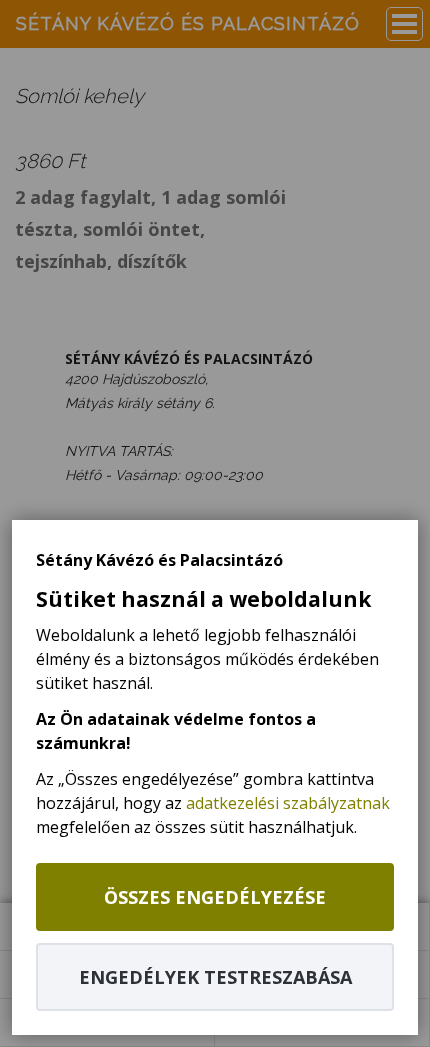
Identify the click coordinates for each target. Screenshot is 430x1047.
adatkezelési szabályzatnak (288, 803)
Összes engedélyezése (215, 897)
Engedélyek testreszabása (215, 977)
